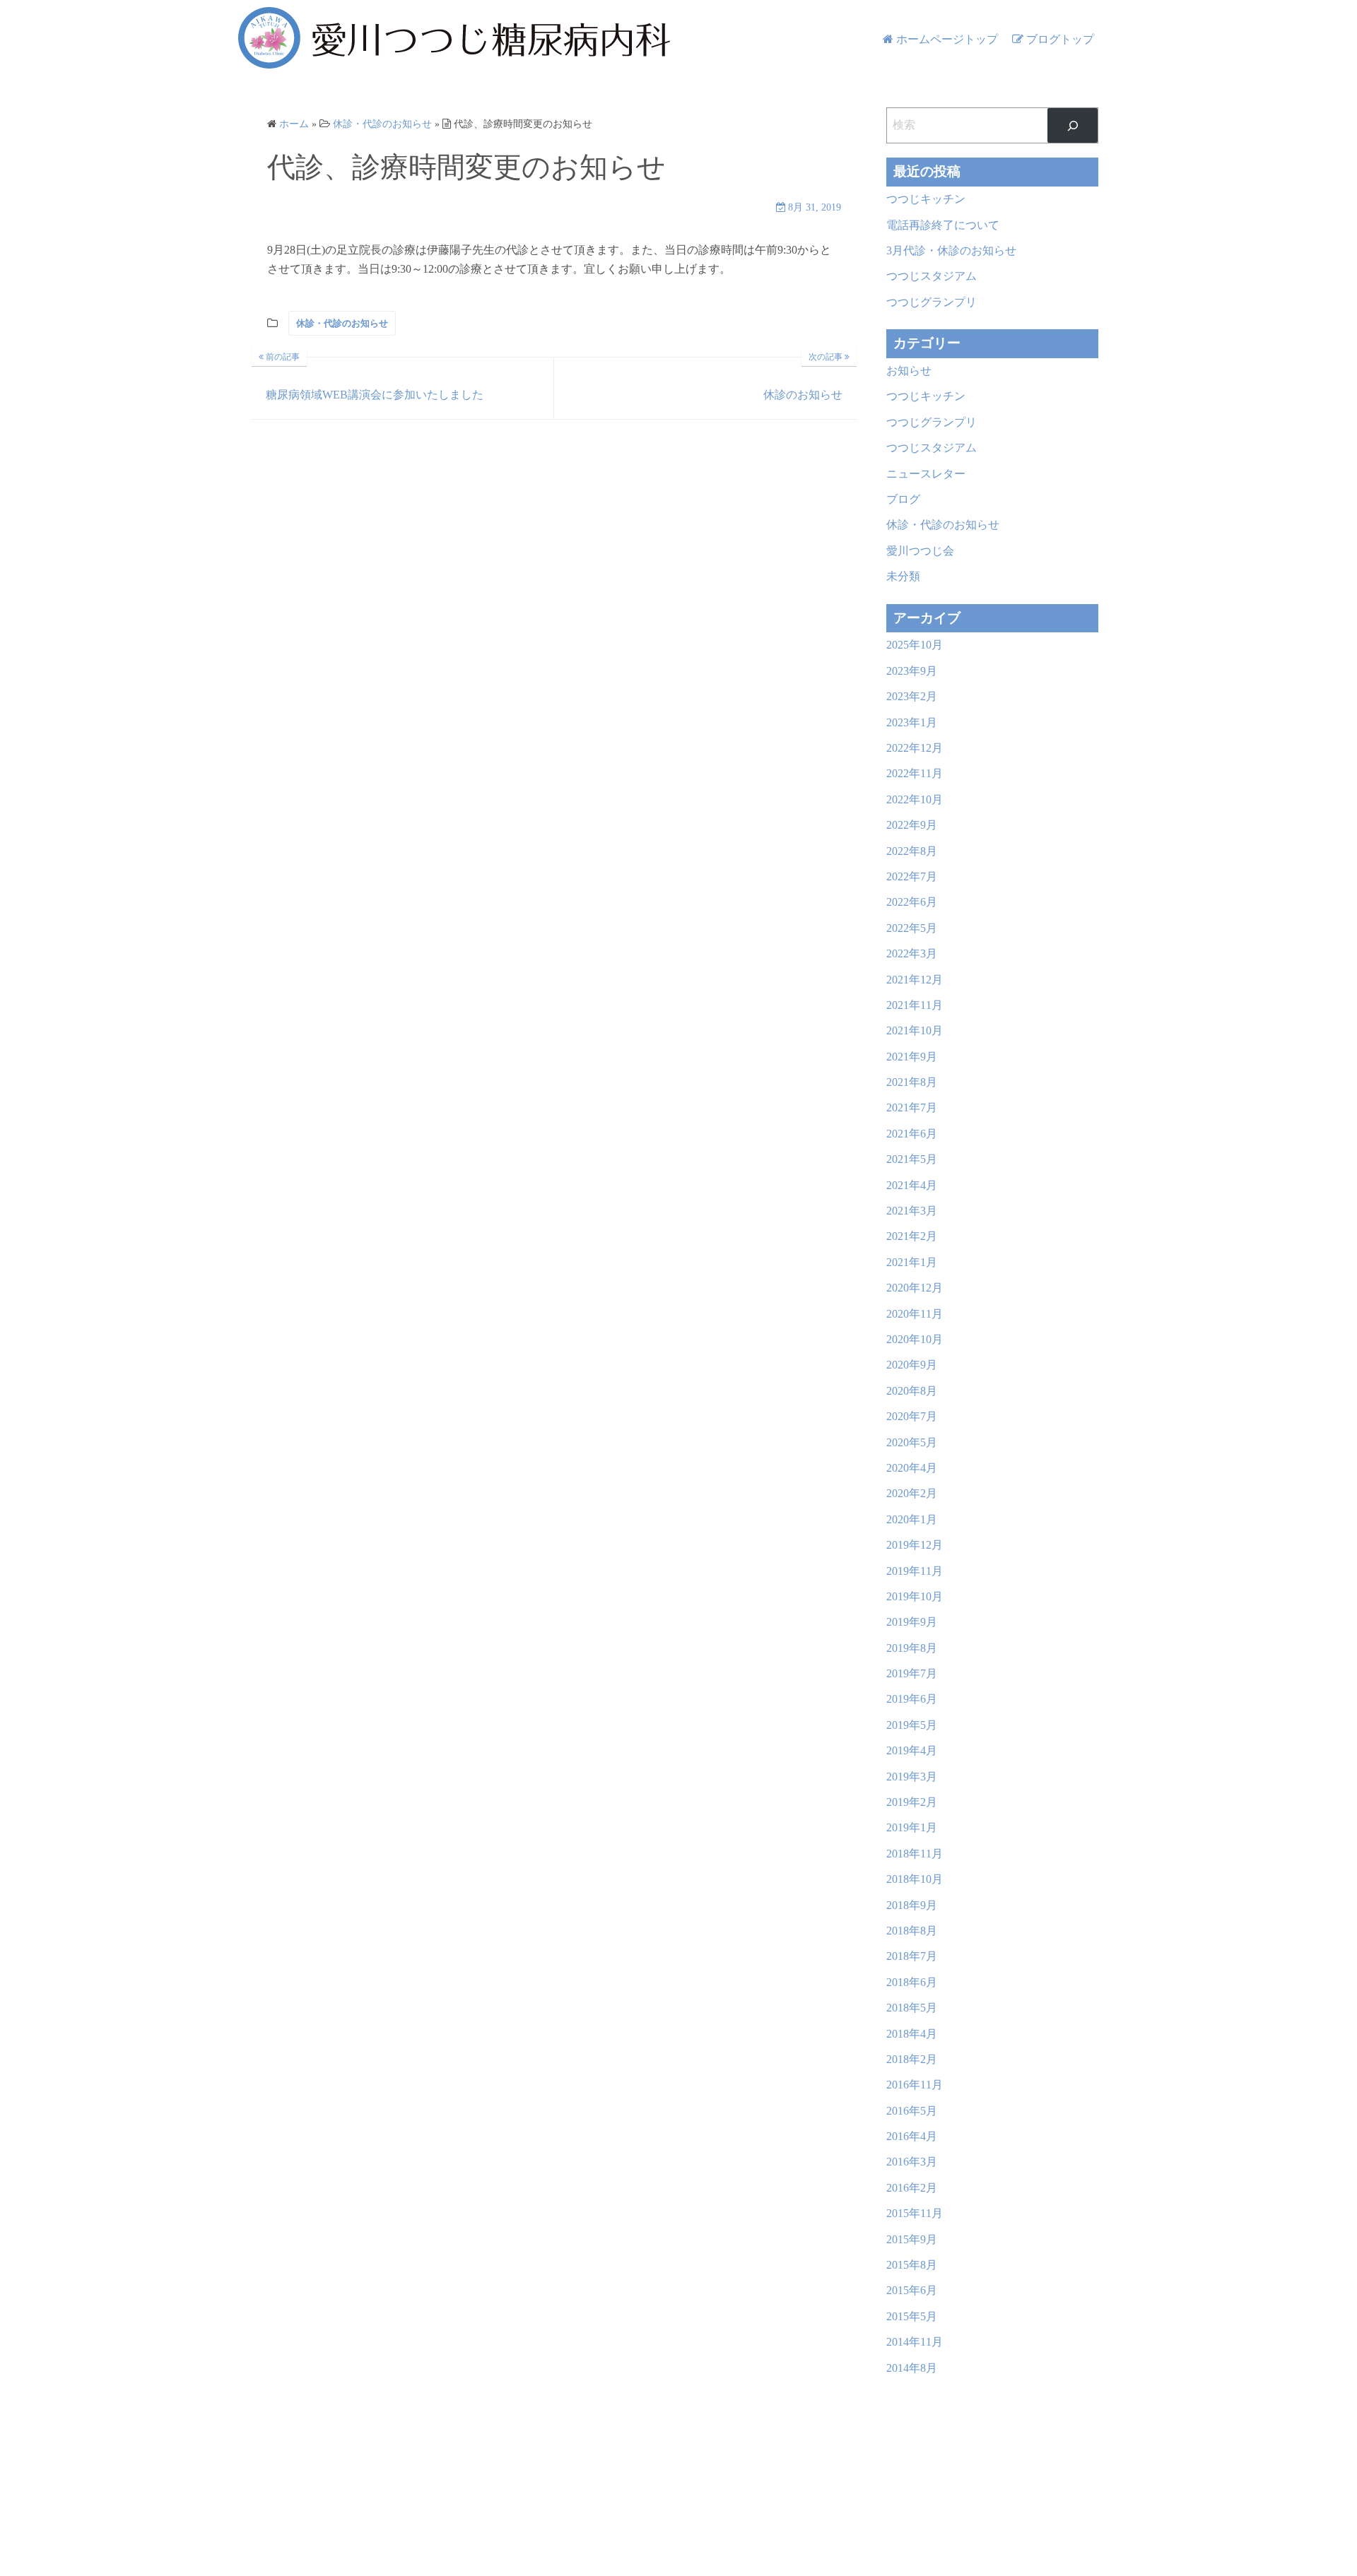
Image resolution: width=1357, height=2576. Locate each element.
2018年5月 (912, 2008)
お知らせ (909, 371)
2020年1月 (912, 1519)
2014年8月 (912, 2368)
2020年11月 (915, 1314)
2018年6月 (912, 1982)
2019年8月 (912, 1648)
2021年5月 (912, 1159)
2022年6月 (912, 902)
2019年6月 (912, 1699)
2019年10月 (915, 1596)
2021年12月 (915, 980)
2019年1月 (912, 1827)
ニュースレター (926, 474)
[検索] (1073, 125)
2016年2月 (912, 2188)
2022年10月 (915, 799)
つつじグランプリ (932, 302)
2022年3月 (912, 953)
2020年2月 (912, 1493)
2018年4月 (912, 2034)
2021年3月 (912, 1211)
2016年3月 (912, 2162)
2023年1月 (912, 722)
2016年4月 (912, 2136)
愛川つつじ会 (920, 551)
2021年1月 (912, 1262)
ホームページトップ (947, 39)
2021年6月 (912, 1134)
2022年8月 (912, 851)
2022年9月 (912, 825)
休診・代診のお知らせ (342, 323)
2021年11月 (915, 1005)
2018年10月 (915, 1879)
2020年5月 (912, 1442)
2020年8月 (912, 1391)
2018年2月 (912, 2059)
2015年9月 (912, 2239)
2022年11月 (915, 773)
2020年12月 (915, 1288)
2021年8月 (912, 1082)
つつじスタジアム (932, 276)
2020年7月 (912, 1416)
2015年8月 (912, 2265)
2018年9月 (912, 1905)
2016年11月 (915, 2085)
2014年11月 (915, 2342)
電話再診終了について (943, 225)
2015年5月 (912, 2316)
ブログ (903, 499)
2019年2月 (912, 1802)
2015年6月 (912, 2290)
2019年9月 (912, 1622)
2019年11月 (915, 1571)
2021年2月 (912, 1236)
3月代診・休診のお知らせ (951, 250)
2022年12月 (915, 748)
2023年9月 (912, 671)
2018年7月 (912, 1956)
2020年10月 (915, 1339)
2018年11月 (915, 1854)
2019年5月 (912, 1725)
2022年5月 (912, 928)
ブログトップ (1060, 39)
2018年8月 (912, 1931)
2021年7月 (912, 1107)
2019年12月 (915, 1545)
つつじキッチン (926, 199)
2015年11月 (915, 2213)
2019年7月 (912, 1673)
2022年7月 (912, 876)
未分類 (903, 576)
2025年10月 (915, 645)
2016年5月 (912, 2111)
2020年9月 (912, 1365)
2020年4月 (912, 1468)
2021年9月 (912, 1057)
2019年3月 (912, 1777)
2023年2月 (912, 696)
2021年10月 (915, 1030)
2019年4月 (912, 1750)
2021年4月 (912, 1185)
